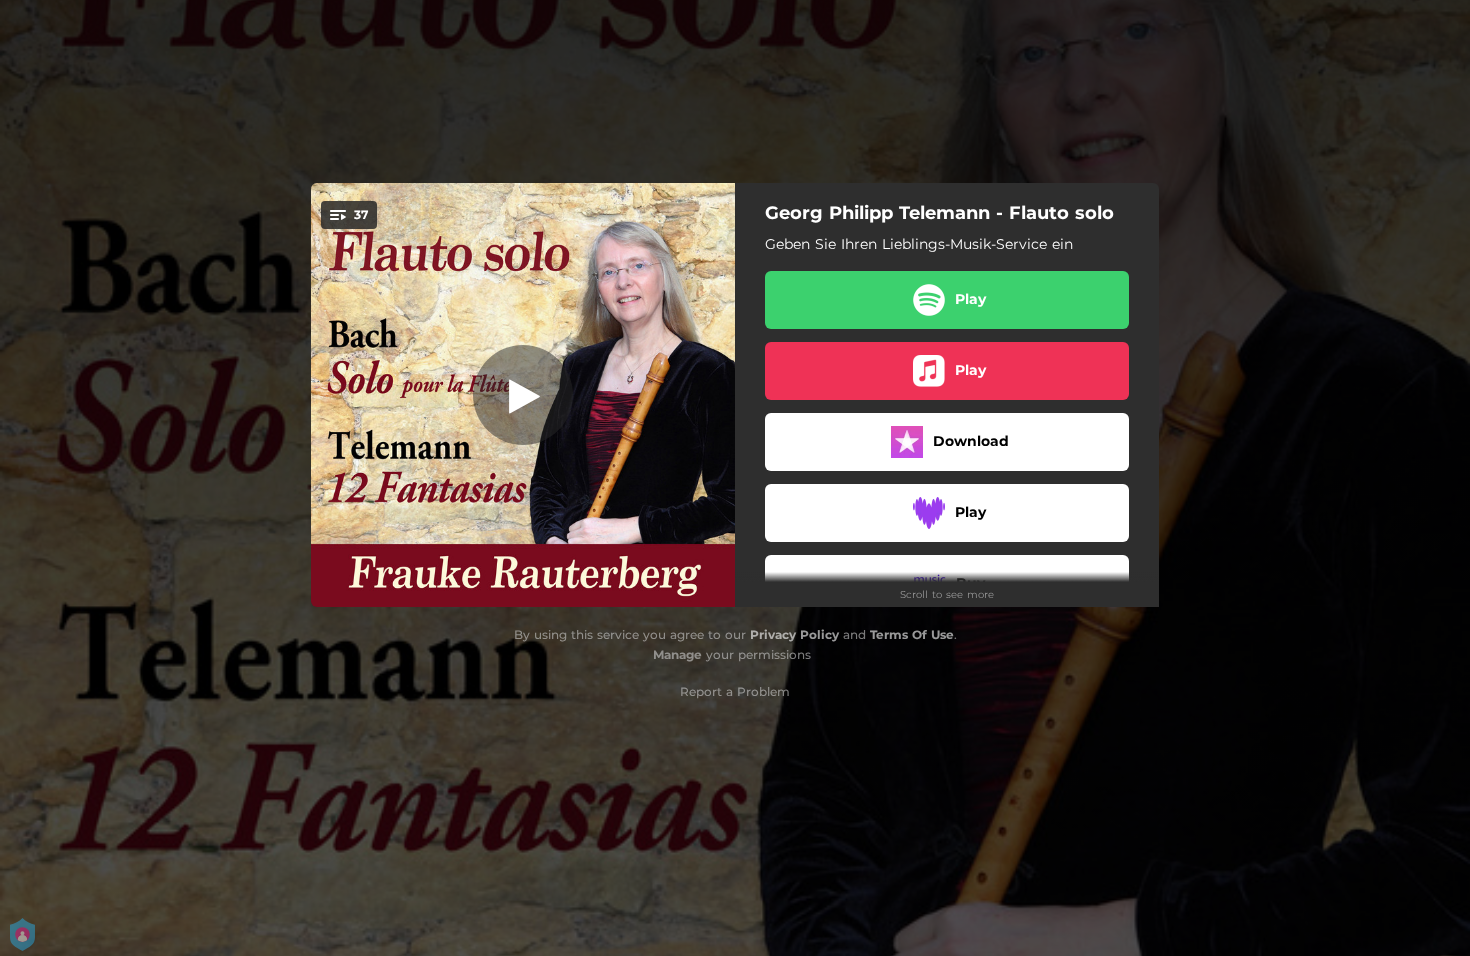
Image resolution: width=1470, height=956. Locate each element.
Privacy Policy (794, 634)
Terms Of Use (912, 634)
